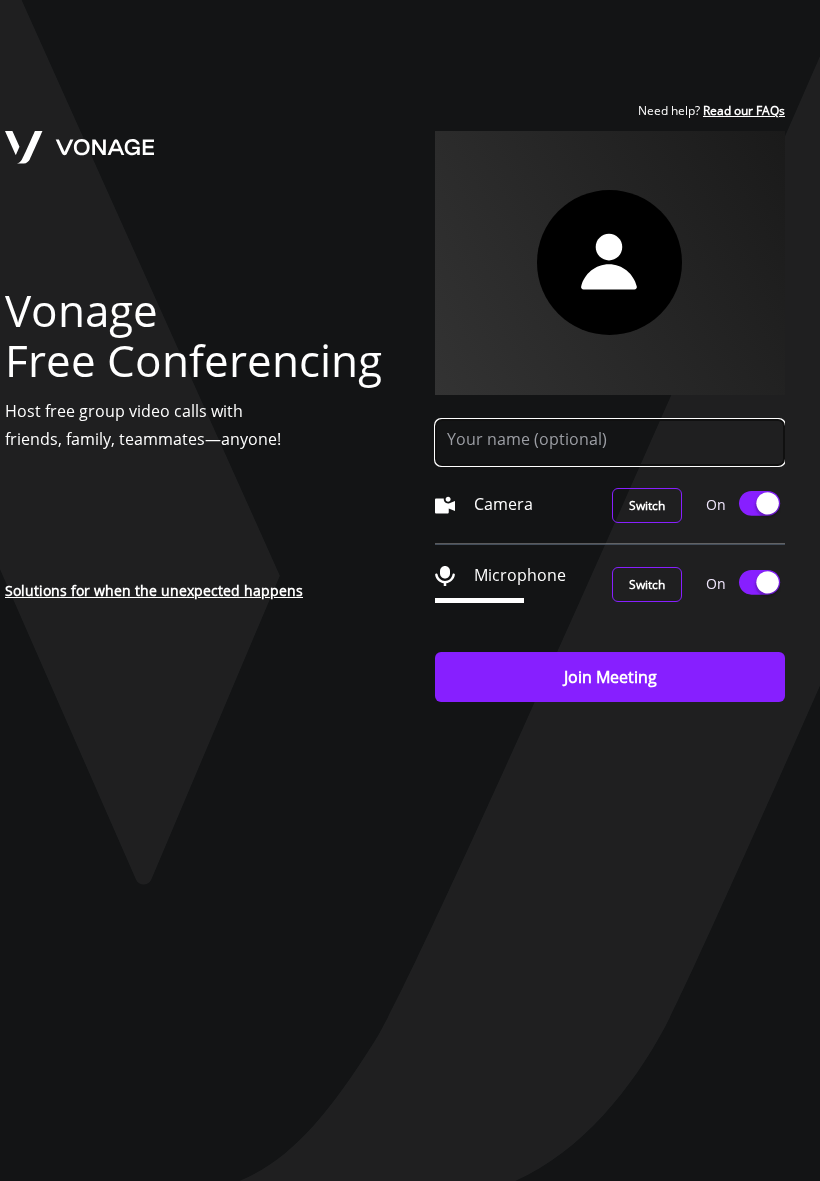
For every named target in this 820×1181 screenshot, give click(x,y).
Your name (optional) (527, 439)
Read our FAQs (744, 110)
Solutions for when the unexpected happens (154, 590)
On (716, 504)
